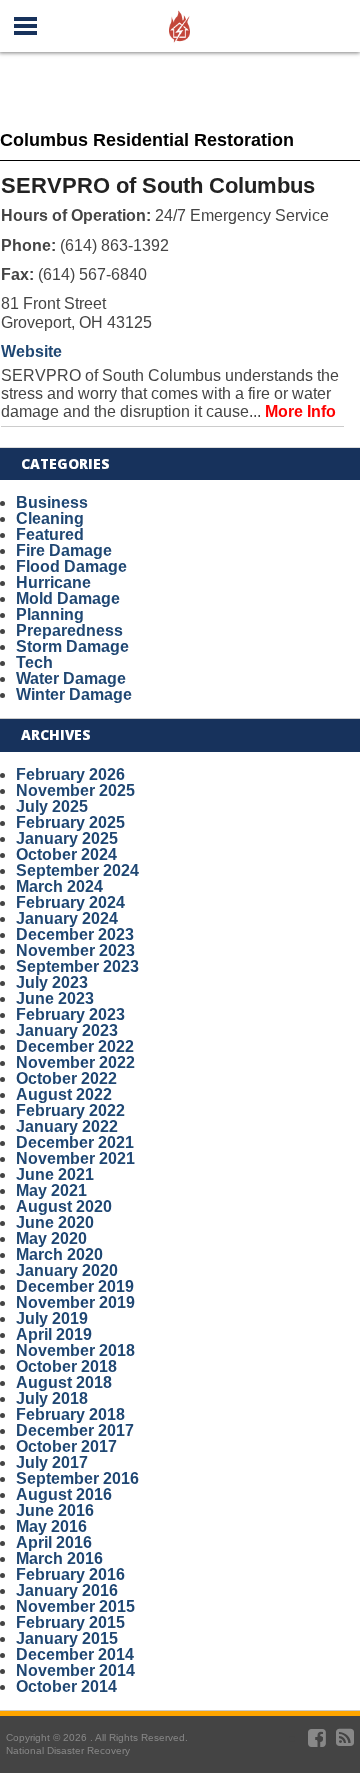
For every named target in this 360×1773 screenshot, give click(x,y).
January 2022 (67, 1126)
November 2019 (75, 1302)
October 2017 (66, 1446)
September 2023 (77, 966)
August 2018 (64, 1382)
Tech (34, 662)
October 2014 (66, 1686)
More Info (300, 411)
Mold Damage (68, 598)
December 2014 (75, 1654)
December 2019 (75, 1286)
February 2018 (70, 1414)
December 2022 (75, 1046)
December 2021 (75, 1142)
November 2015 (75, 1606)
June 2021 (55, 1174)
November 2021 (75, 1158)
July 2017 (52, 1462)
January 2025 (67, 838)
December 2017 (75, 1430)
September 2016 (77, 1478)
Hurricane (53, 582)
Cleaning (50, 518)
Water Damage (71, 678)
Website (31, 351)
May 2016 (51, 1526)
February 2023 (70, 1014)
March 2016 (59, 1558)
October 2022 (66, 1078)
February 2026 (70, 774)
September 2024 (77, 870)
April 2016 (54, 1542)
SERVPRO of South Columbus (158, 185)
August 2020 (64, 1206)
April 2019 (54, 1334)
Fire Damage (64, 550)
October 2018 (66, 1366)
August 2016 (64, 1494)
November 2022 (75, 1062)
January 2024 (67, 918)
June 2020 (55, 1222)
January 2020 (67, 1270)
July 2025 (52, 806)
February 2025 (70, 822)
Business (52, 502)
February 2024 (70, 902)
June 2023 (55, 998)
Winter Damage (74, 694)
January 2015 (67, 1638)
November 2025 (75, 790)
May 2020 (51, 1238)
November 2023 (75, 950)
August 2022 (64, 1094)
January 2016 (67, 1590)
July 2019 (52, 1318)
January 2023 (67, 1030)
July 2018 (52, 1398)
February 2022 (70, 1110)
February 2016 (70, 1574)
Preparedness (69, 630)
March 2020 (59, 1254)
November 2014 (75, 1670)
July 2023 (52, 982)
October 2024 (66, 854)
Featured (50, 534)
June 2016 (55, 1510)
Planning (50, 614)
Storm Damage (72, 646)
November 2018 (75, 1350)
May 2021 (51, 1190)
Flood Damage (71, 566)
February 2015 (70, 1622)
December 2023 (75, 934)
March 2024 (59, 886)
